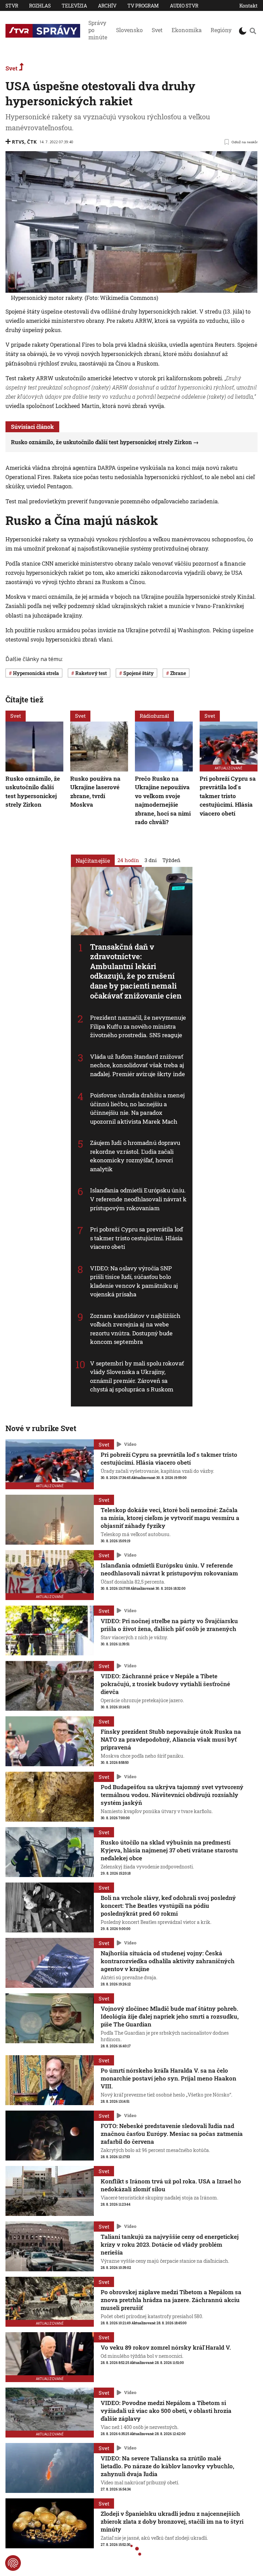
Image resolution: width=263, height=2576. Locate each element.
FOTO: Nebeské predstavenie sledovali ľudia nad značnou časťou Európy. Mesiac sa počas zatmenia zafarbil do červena (172, 2134)
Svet (157, 30)
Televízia (74, 6)
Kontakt (248, 6)
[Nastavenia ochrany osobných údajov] (13, 2563)
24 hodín (128, 860)
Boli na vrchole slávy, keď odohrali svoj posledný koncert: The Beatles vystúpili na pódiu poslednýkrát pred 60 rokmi (168, 1906)
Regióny (221, 30)
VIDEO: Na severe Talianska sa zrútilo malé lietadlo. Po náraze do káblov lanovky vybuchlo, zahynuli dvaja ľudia (167, 2466)
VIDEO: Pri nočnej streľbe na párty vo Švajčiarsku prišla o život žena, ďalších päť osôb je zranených (169, 1625)
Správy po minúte (98, 30)
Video (130, 1444)
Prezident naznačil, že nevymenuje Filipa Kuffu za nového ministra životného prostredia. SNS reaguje (138, 1026)
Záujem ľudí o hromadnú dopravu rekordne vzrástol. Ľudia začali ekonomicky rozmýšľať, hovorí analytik (135, 1156)
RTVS (18, 142)
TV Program (143, 6)
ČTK (32, 142)
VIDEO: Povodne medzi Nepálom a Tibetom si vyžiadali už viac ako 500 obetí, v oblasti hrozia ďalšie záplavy (166, 2411)
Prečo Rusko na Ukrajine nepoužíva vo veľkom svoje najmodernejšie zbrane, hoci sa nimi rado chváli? (163, 800)
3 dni (151, 860)
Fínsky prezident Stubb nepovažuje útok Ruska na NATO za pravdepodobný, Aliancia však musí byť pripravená (171, 1739)
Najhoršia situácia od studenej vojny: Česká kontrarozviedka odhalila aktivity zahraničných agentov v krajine (168, 1961)
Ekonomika (187, 30)
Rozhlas (40, 6)
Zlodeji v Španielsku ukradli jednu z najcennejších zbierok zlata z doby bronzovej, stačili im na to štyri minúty (172, 2521)
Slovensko (129, 30)
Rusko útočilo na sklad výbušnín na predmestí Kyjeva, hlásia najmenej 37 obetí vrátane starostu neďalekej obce (169, 1850)
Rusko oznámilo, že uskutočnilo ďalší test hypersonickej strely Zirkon (101, 442)
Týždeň (171, 860)
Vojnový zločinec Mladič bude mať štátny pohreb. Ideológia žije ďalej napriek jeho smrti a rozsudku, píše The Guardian (170, 2016)
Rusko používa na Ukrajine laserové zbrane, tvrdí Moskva (95, 792)
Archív (107, 6)
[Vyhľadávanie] (253, 31)
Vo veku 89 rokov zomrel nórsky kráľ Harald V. (166, 2347)
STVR (12, 6)
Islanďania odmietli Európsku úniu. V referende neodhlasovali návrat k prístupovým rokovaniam (138, 1199)
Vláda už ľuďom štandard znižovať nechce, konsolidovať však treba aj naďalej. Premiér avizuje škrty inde (138, 1065)
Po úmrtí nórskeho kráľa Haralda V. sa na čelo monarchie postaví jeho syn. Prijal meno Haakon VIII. (168, 2078)
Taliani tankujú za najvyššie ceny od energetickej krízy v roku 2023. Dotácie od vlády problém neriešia (170, 2244)
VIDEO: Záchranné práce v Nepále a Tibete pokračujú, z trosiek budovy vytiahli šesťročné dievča (165, 1684)
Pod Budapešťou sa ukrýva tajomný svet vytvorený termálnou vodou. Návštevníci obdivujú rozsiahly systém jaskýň (172, 1795)
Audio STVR (184, 6)
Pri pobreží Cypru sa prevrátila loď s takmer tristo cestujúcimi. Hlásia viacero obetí (137, 1238)
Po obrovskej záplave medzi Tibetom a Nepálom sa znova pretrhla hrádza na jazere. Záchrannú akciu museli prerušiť (171, 2300)
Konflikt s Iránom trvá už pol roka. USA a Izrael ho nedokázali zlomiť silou (171, 2185)
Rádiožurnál (154, 716)
